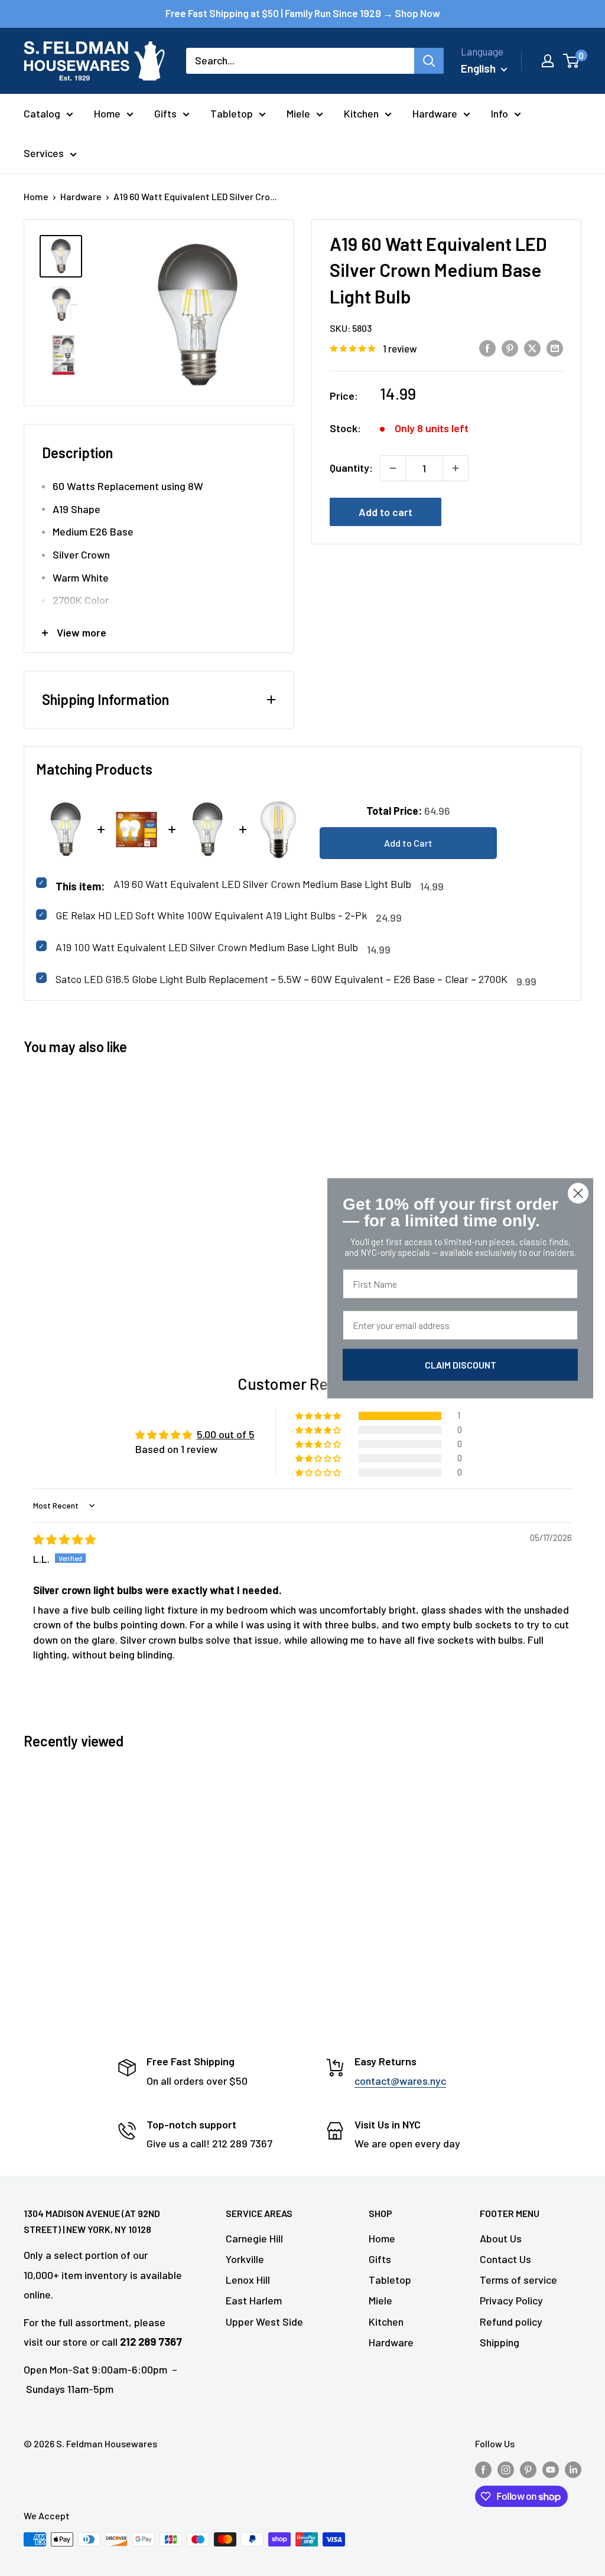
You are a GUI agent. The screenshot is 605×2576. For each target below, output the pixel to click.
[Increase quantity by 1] (456, 468)
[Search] (429, 61)
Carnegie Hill (254, 2238)
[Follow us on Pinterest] (528, 2469)
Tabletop (232, 113)
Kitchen (361, 113)
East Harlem (254, 2300)
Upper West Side (264, 2322)
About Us (501, 2238)
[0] (572, 61)
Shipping (500, 2342)
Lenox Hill (248, 2280)
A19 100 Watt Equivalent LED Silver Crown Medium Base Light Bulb (207, 947)
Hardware (435, 113)
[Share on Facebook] (487, 348)
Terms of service (518, 2280)
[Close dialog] (578, 1193)
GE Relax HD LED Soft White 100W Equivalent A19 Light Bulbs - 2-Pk (211, 915)
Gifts (165, 113)
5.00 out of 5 (226, 1434)
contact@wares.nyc (400, 2081)
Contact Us (505, 2259)
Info (500, 113)
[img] (64, 1539)
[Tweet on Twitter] (532, 348)
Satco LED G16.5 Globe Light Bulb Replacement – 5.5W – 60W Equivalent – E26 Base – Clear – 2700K (282, 979)
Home (107, 113)
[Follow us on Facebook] (483, 2469)
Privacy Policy (511, 2300)
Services (44, 153)
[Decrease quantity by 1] (393, 468)
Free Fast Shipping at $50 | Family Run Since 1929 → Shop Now (303, 13)
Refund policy (511, 2322)
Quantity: (351, 468)
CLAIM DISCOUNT (461, 1364)
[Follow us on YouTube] (551, 2469)
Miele (298, 113)
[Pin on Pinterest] (510, 348)
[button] (319, 1416)
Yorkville (245, 2259)
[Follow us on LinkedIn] (573, 2469)
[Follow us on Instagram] (506, 2469)
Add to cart (386, 512)
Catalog (42, 113)
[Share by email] (555, 348)
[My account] (548, 61)
